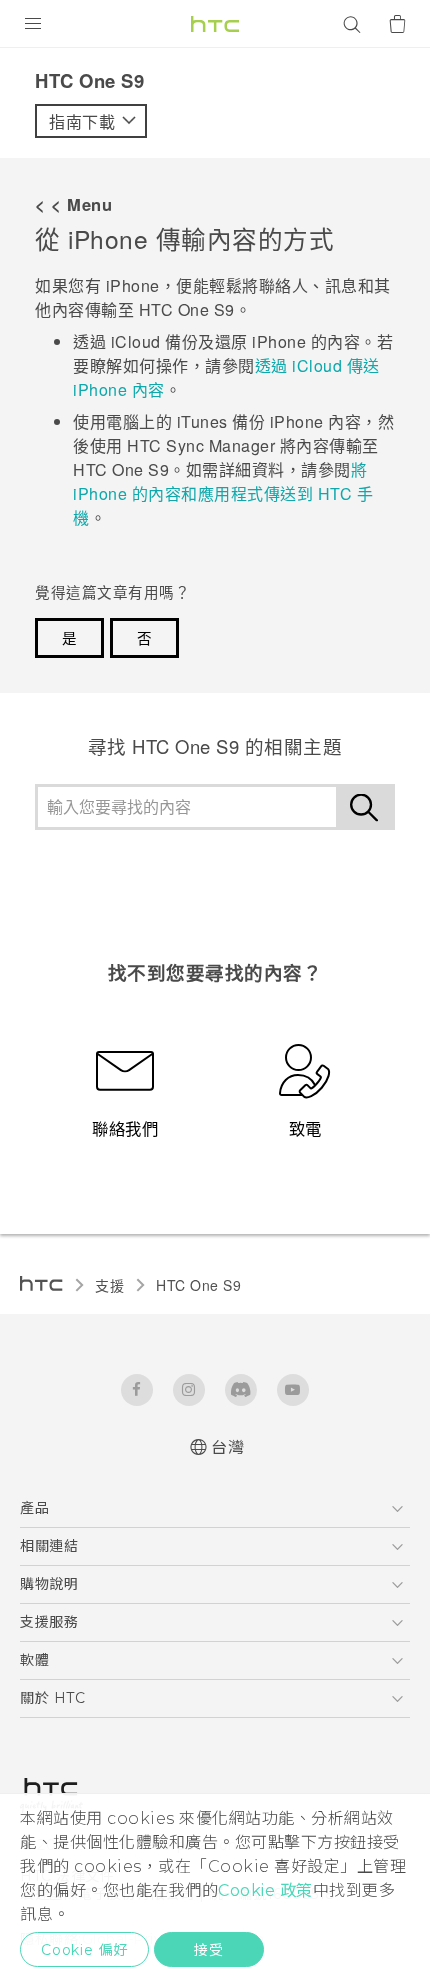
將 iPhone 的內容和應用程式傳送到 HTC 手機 (223, 493)
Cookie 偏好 (84, 1950)
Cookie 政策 (265, 1890)
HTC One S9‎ (198, 1285)
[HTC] (215, 24)
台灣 (227, 1447)
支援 (109, 1285)
